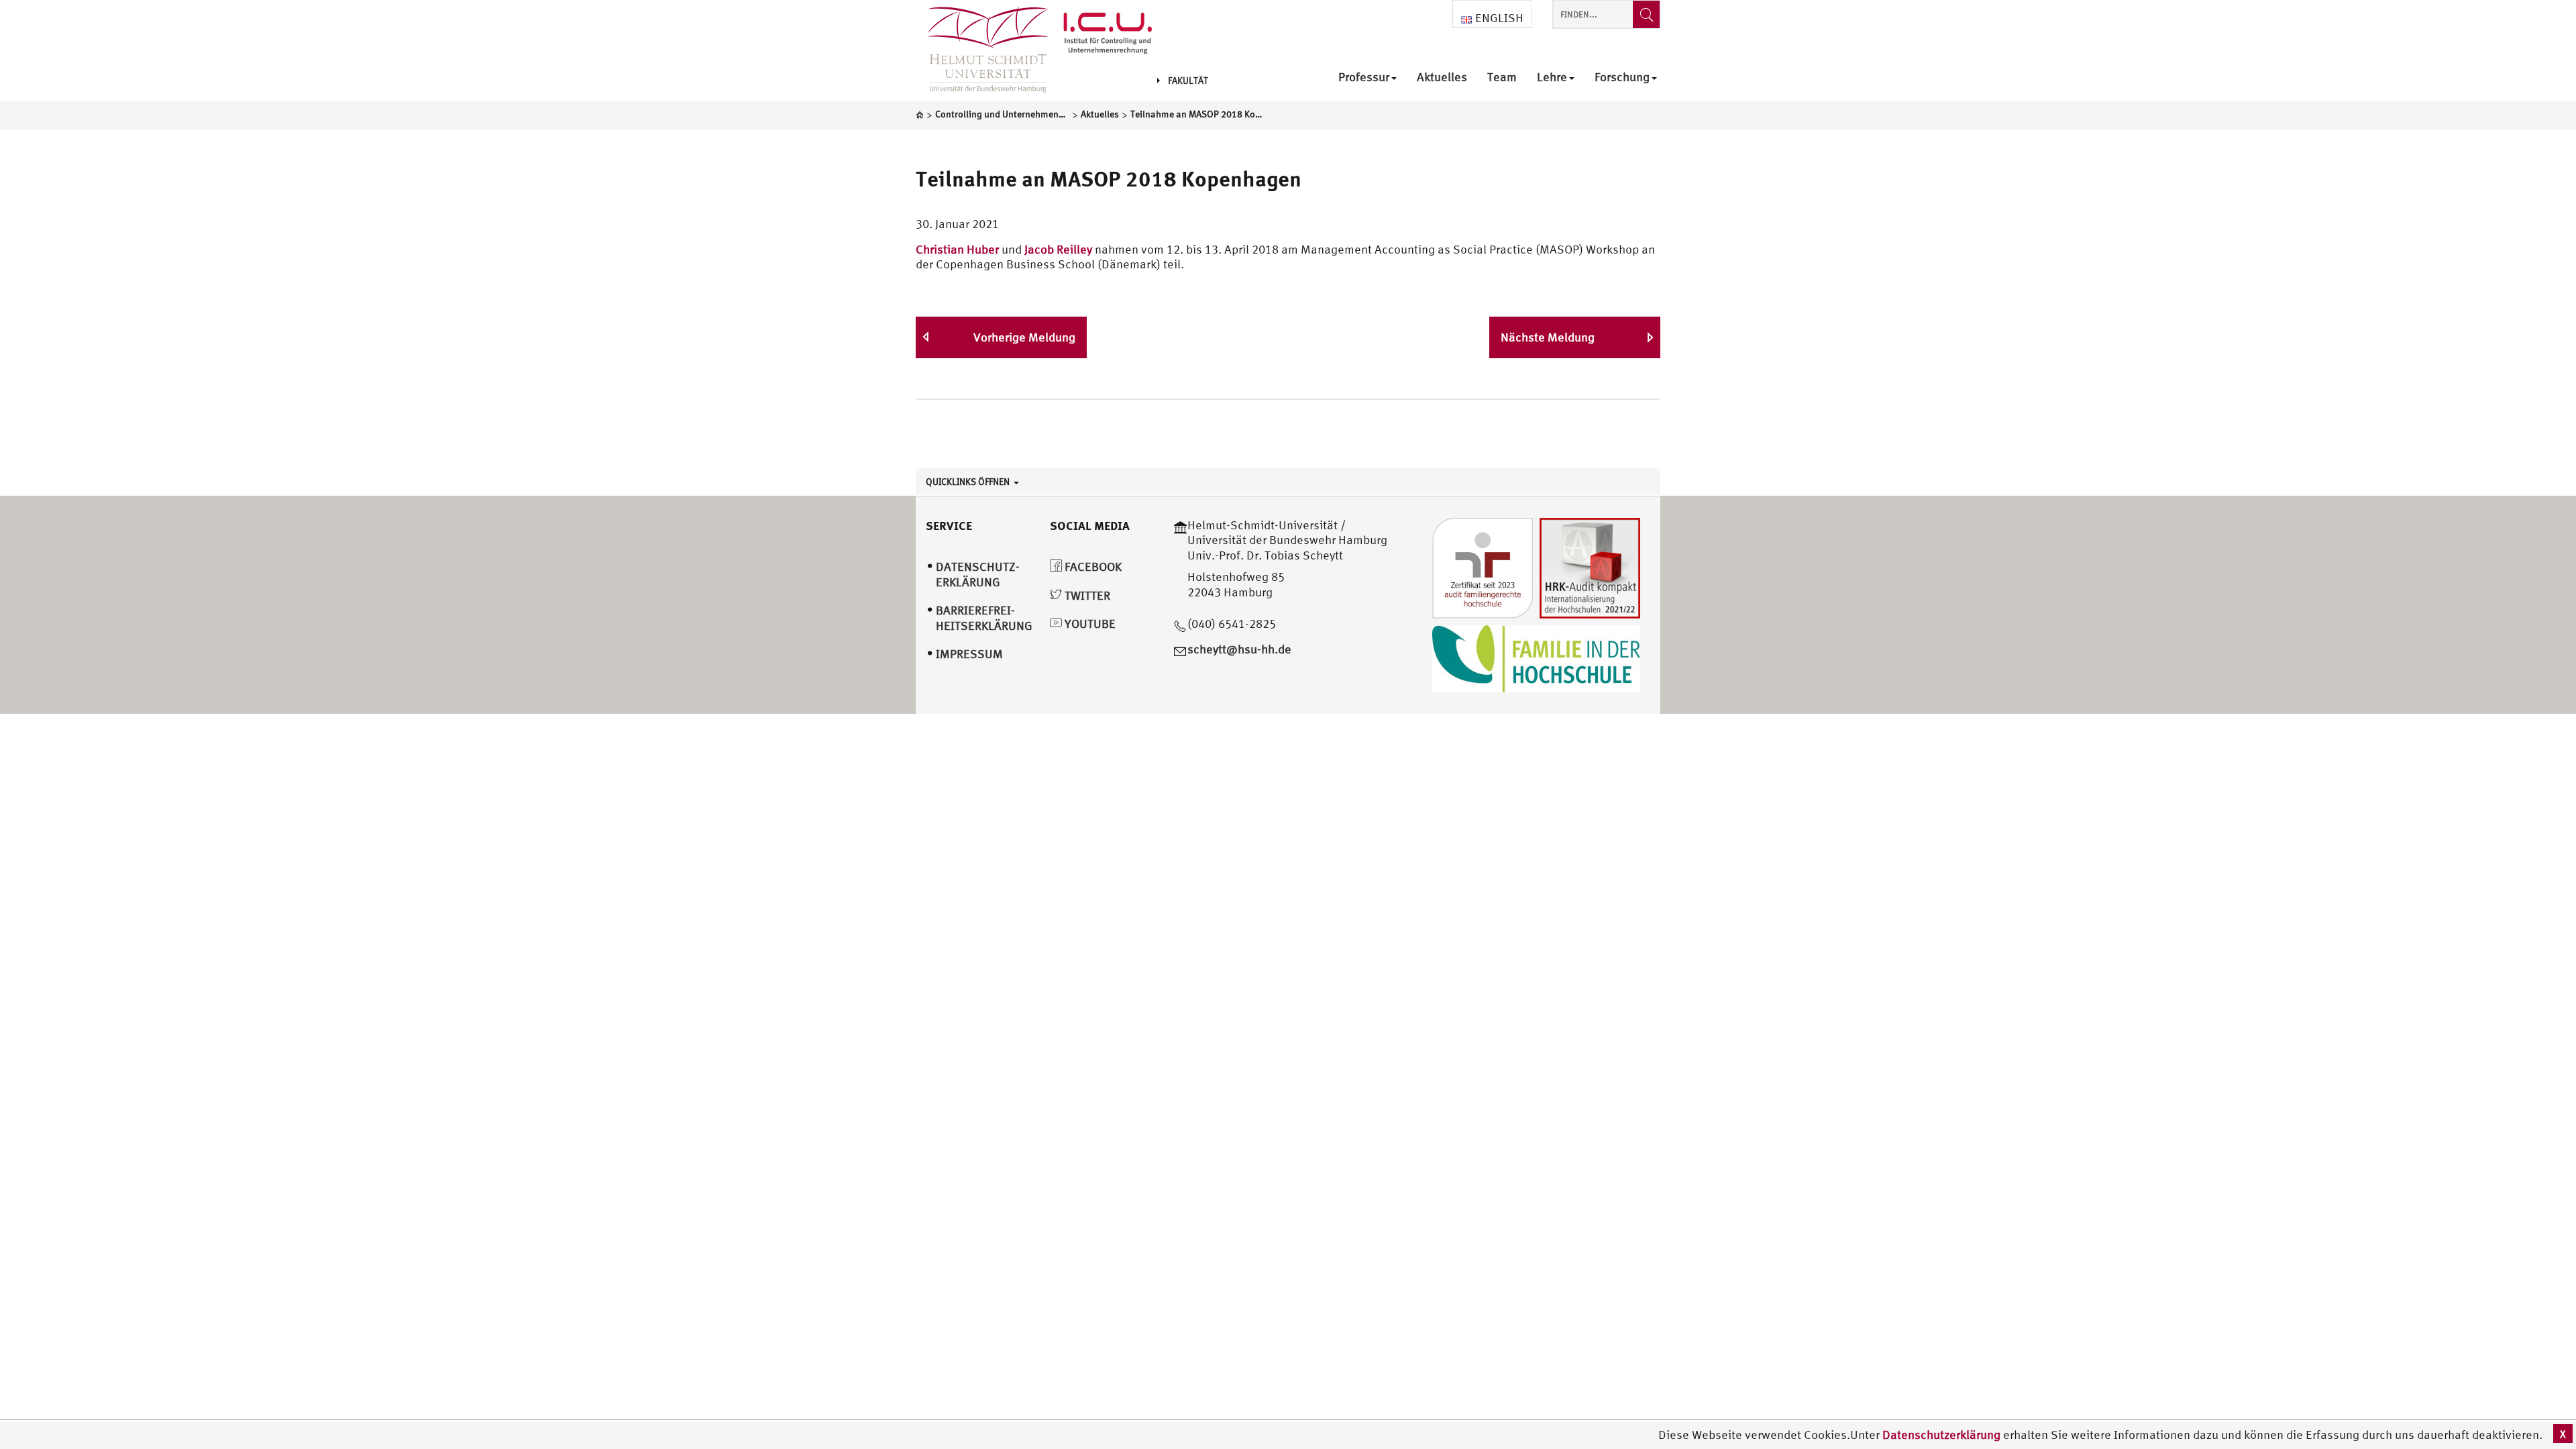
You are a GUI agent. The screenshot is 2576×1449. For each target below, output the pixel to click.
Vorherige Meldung (1024, 337)
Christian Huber (957, 249)
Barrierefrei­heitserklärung (984, 618)
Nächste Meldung (1548, 337)
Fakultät (1188, 80)
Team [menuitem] (1502, 77)
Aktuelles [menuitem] (1442, 77)
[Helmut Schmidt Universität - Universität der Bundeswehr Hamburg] (1108, 35)
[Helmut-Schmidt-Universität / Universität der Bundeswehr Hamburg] (982, 50)
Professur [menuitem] (1364, 77)
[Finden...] (1646, 14)
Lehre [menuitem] (1552, 77)
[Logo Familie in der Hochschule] (1536, 657)
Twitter (1086, 595)
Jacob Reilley (1058, 249)
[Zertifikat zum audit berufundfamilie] (1483, 567)
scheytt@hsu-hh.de (1239, 649)
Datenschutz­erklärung (978, 574)
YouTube (1089, 624)
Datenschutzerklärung (1941, 1435)
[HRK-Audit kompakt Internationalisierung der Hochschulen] (1590, 567)
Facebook (1092, 567)
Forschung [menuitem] (1622, 77)
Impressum (969, 654)
